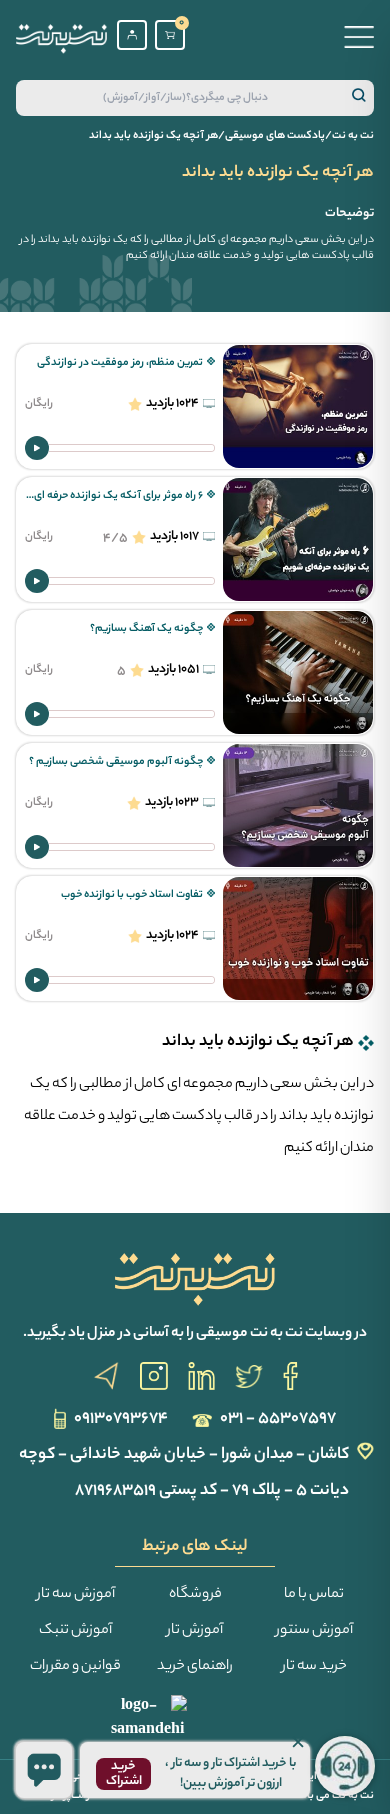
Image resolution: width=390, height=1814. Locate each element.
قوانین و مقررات (75, 1667)
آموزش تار (195, 1631)
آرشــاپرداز (72, 1796)
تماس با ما (314, 1595)
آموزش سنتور (314, 1631)
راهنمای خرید (195, 1667)
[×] (44, 1770)
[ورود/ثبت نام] (132, 35)
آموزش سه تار (76, 1595)
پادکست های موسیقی (275, 136)
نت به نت (353, 136)
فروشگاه (195, 1595)
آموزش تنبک (75, 1631)
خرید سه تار (314, 1667)
